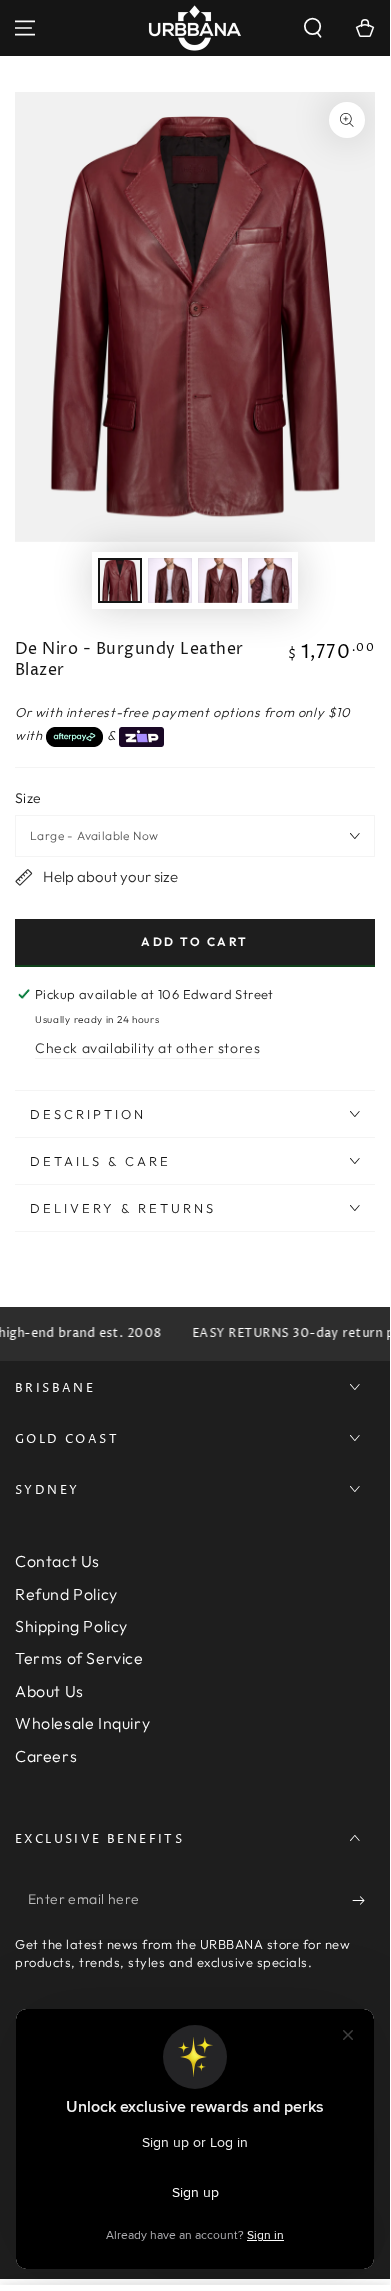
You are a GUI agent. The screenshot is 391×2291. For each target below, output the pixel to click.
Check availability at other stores (147, 1048)
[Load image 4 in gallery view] (270, 580)
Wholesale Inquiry (82, 1723)
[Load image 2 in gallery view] (170, 580)
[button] (313, 28)
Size (28, 798)
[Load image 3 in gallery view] (220, 580)
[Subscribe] (363, 1900)
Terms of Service (79, 1658)
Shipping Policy (71, 1626)
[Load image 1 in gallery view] (120, 580)
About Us (49, 1691)
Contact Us (57, 1561)
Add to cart (194, 941)
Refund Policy (66, 1594)
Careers (46, 1756)
